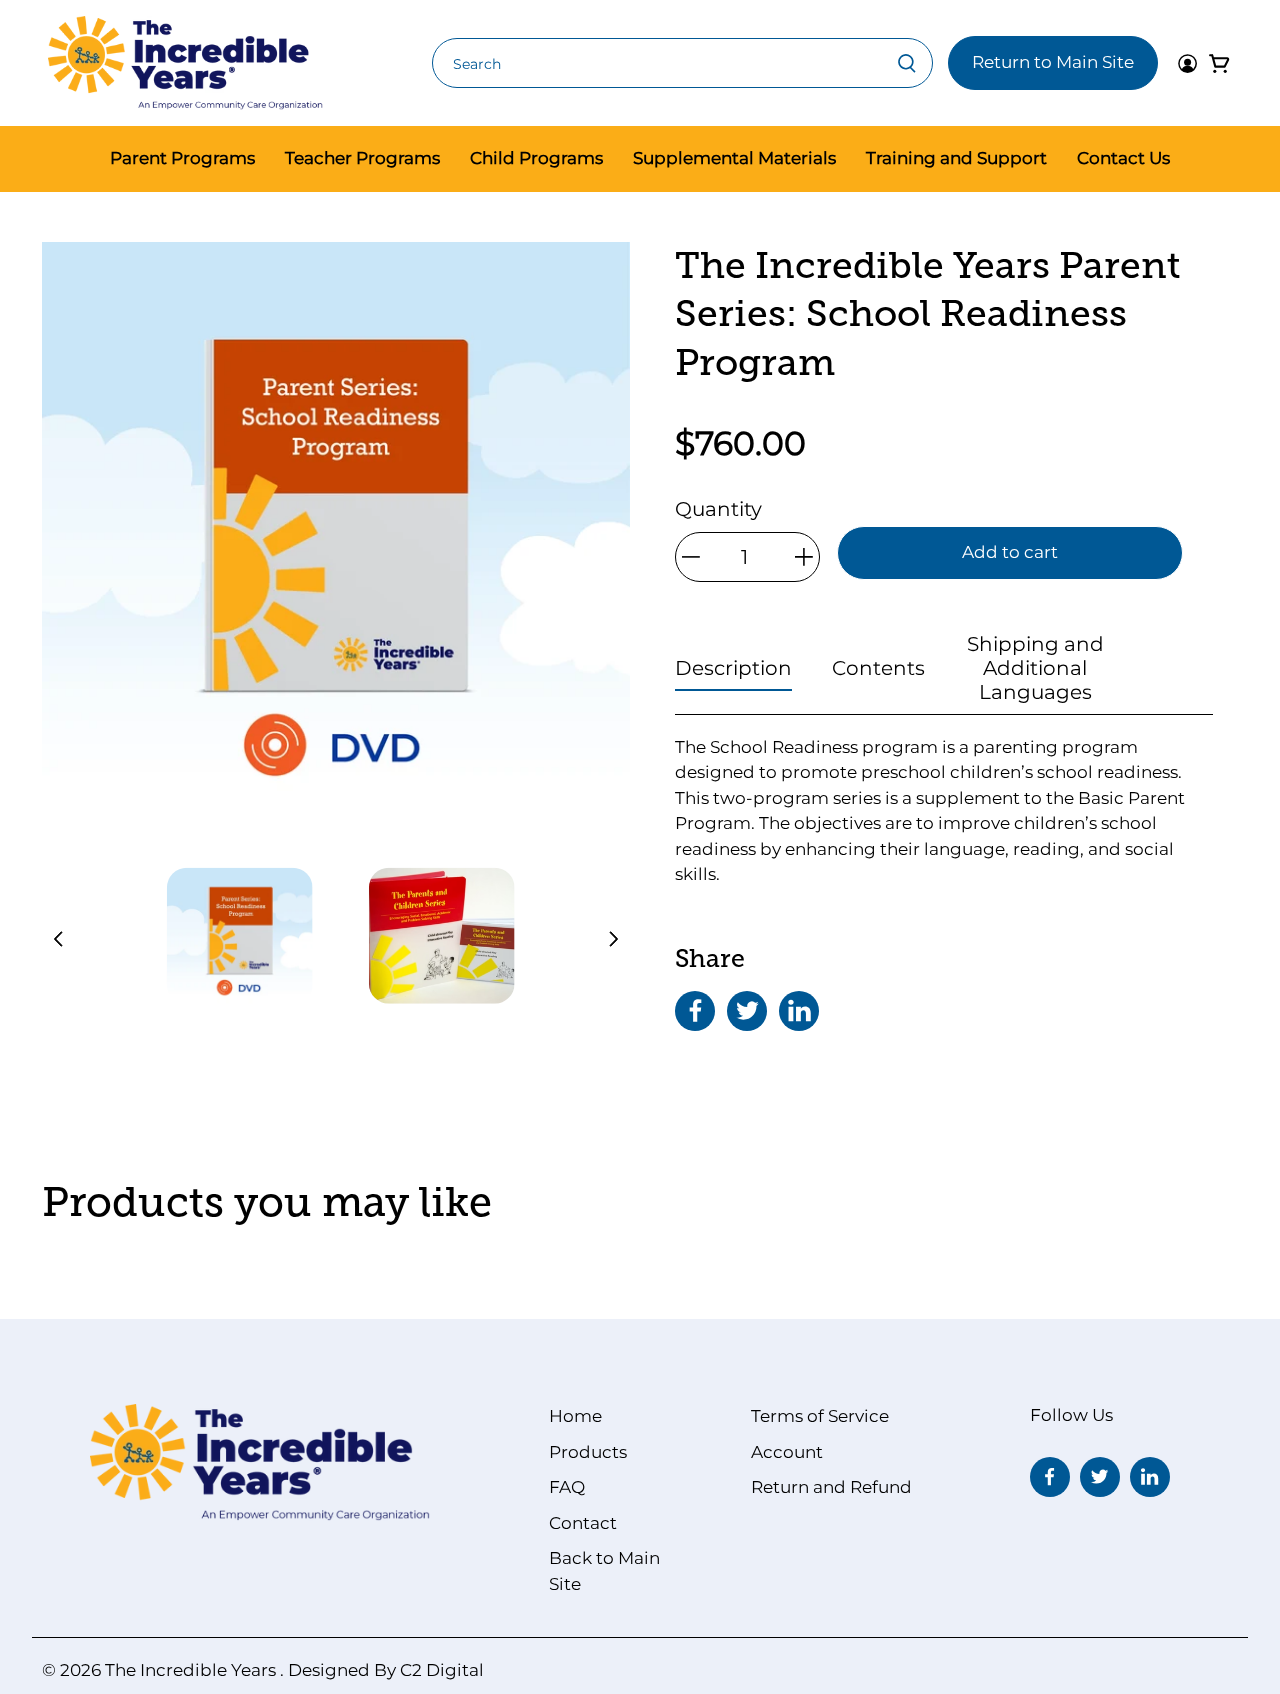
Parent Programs (182, 158)
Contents (878, 668)
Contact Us (1123, 158)
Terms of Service (820, 1416)
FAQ (567, 1487)
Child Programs (536, 158)
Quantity (718, 509)
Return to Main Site (1053, 62)
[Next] (608, 939)
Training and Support (956, 158)
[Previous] (64, 939)
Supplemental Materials (734, 158)
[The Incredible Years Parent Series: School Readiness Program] (336, 536)
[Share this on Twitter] (747, 1011)
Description (733, 668)
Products (588, 1452)
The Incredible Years (190, 1670)
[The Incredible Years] (185, 63)
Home (575, 1416)
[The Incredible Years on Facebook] (1050, 1477)
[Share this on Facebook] (695, 1011)
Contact (583, 1523)
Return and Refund (831, 1487)
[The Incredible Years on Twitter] (1100, 1477)
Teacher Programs (362, 158)
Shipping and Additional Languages (1035, 668)
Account (787, 1452)
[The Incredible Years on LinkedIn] (1150, 1477)
